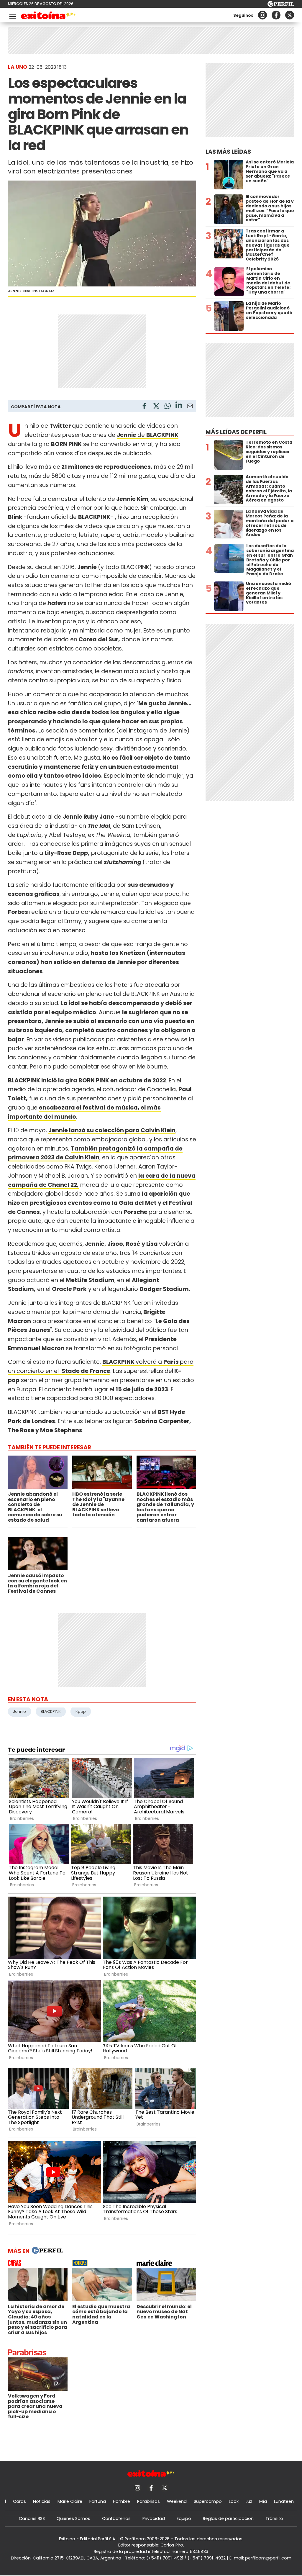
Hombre (122, 2501)
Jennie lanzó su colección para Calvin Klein (112, 1130)
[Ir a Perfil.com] (281, 5)
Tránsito (274, 2518)
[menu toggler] (12, 15)
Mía (263, 2501)
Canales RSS (32, 2518)
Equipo (184, 2518)
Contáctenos (116, 2518)
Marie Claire (70, 2501)
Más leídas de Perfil (236, 432)
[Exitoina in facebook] (276, 15)
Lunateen (284, 2501)
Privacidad (154, 2518)
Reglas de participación (228, 2518)
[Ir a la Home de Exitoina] (48, 16)
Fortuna (98, 2501)
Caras (19, 2501)
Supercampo (208, 2501)
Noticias (42, 2501)
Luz (249, 2501)
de (132, 435)
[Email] (190, 407)
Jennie (19, 1711)
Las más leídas (228, 152)
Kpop (81, 1711)
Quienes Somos (73, 2518)
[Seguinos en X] (290, 15)
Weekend (177, 2501)
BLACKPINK (162, 435)
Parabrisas (148, 2501)
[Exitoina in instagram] (262, 15)
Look (234, 2501)
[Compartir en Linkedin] (179, 406)
